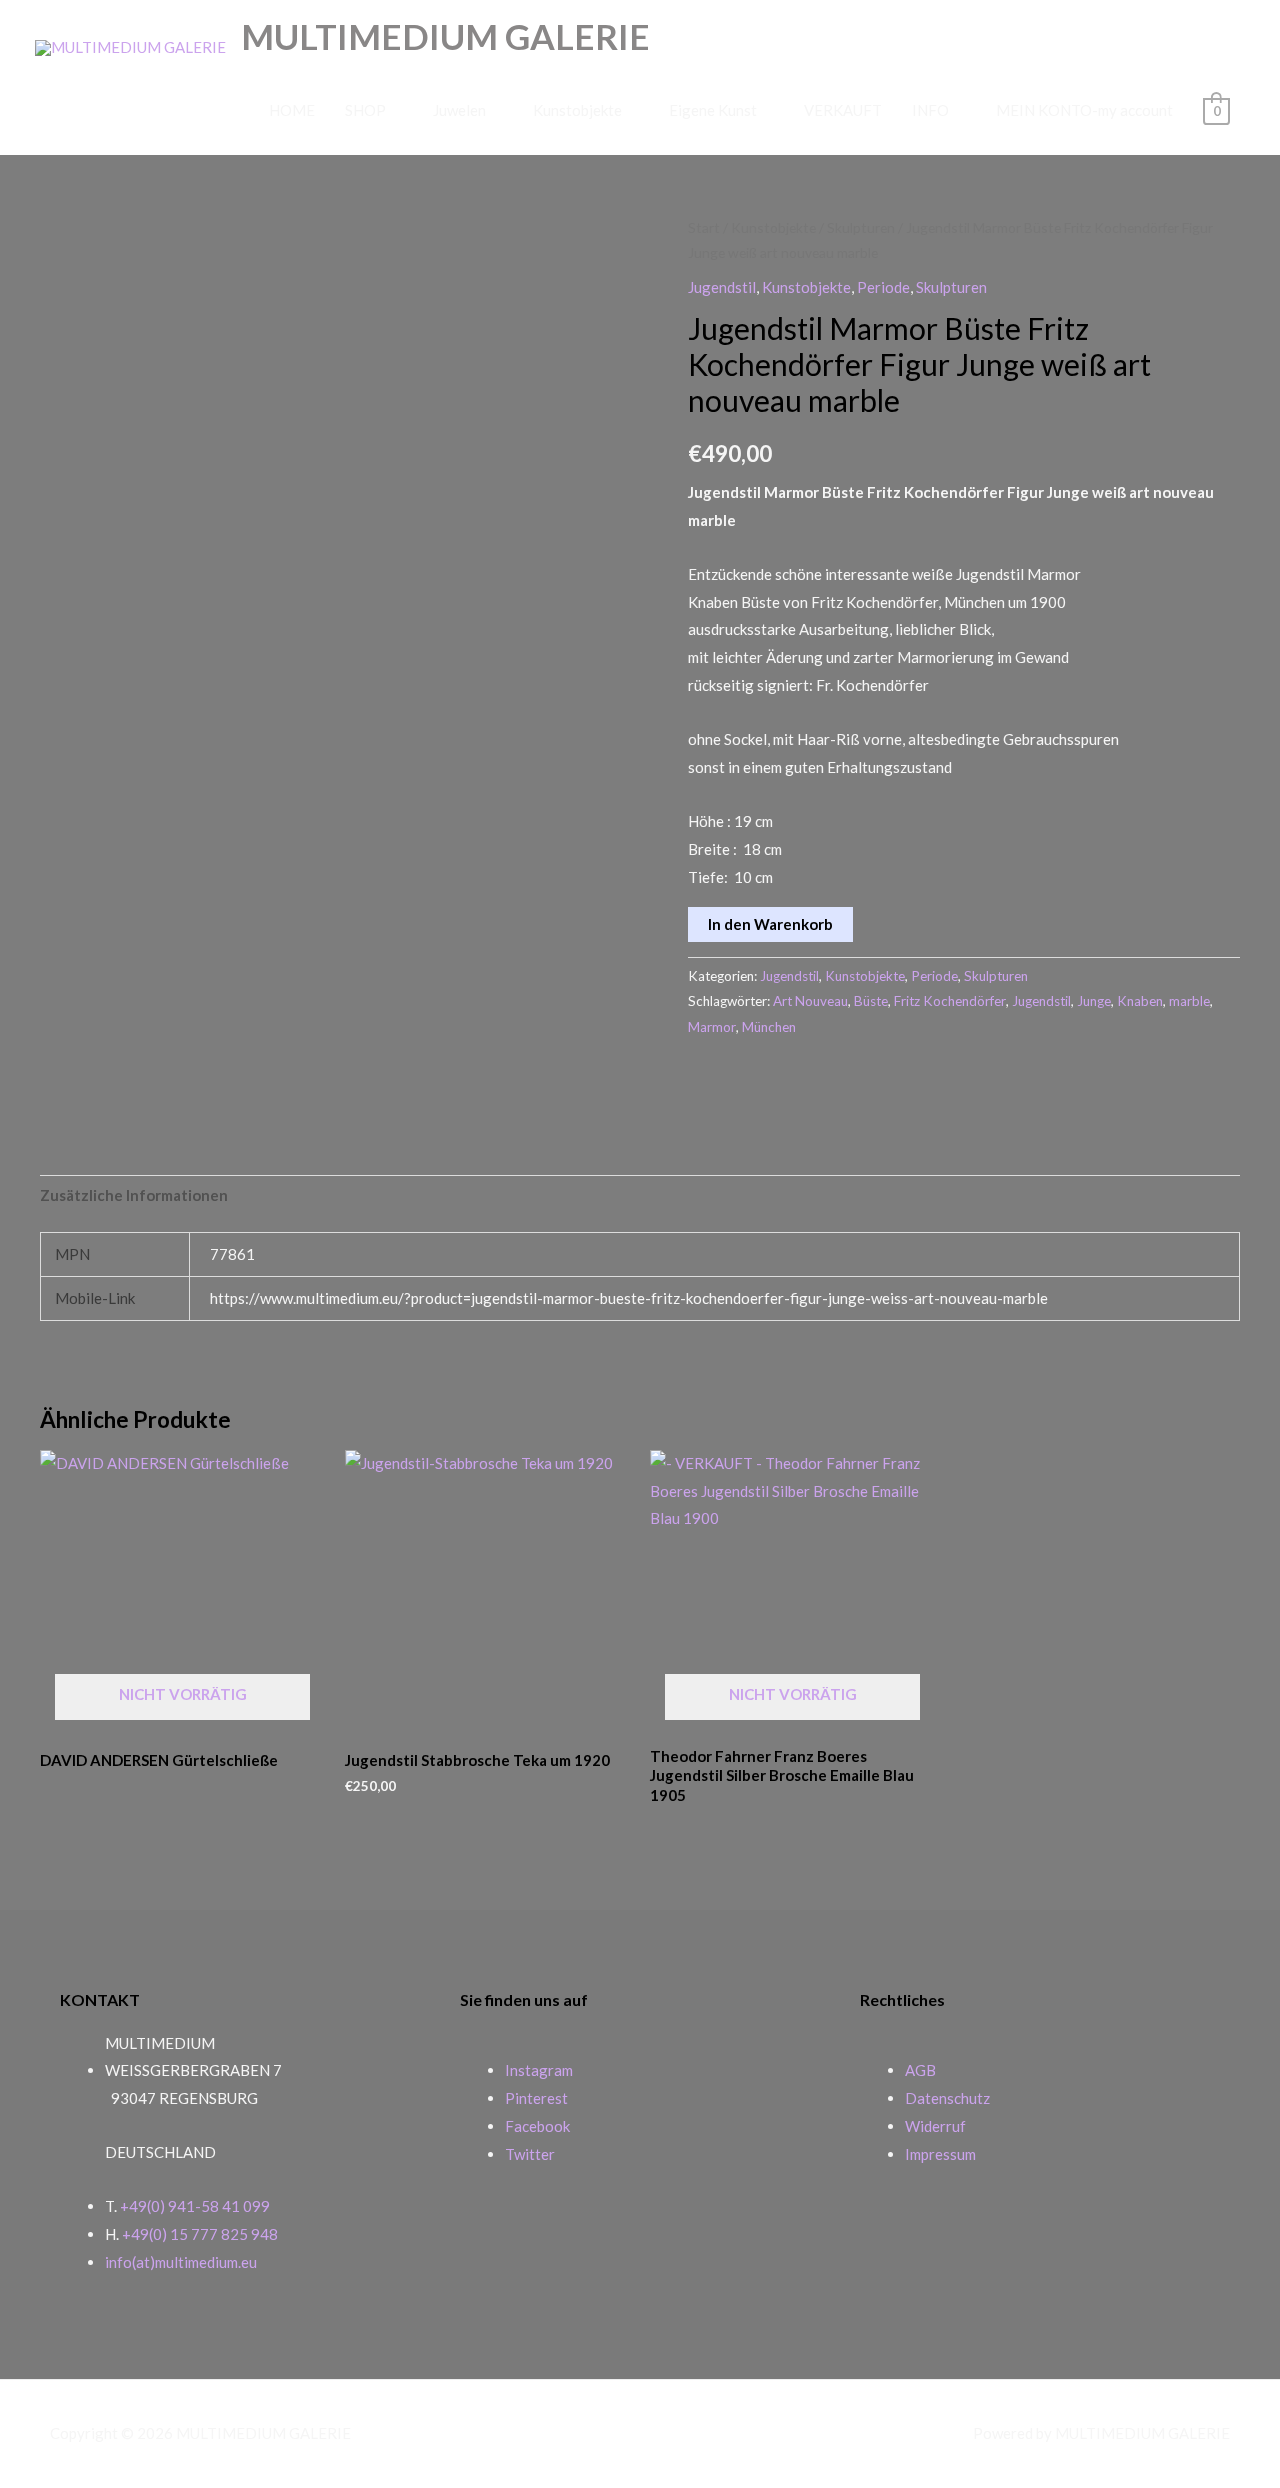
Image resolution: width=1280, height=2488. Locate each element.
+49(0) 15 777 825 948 (200, 2234)
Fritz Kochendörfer (950, 1001)
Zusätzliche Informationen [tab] (134, 1195)
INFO (930, 110)
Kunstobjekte (577, 110)
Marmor (712, 1027)
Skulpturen (861, 227)
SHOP (365, 110)
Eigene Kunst (713, 110)
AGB (920, 2070)
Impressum (940, 2154)
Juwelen (459, 110)
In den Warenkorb (770, 924)
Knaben (1140, 1001)
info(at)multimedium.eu (181, 2262)
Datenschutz (947, 2098)
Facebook (537, 2126)
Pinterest (536, 2098)
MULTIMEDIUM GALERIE (445, 36)
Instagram (539, 2070)
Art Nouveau (810, 1001)
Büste (871, 1001)
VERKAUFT (843, 110)
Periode (883, 287)
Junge (1094, 1001)
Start (704, 227)
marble (1189, 1001)
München (769, 1027)
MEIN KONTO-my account (1084, 110)
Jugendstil (722, 287)
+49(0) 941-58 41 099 (195, 2206)
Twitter (530, 2154)
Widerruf (935, 2126)
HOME (292, 110)
